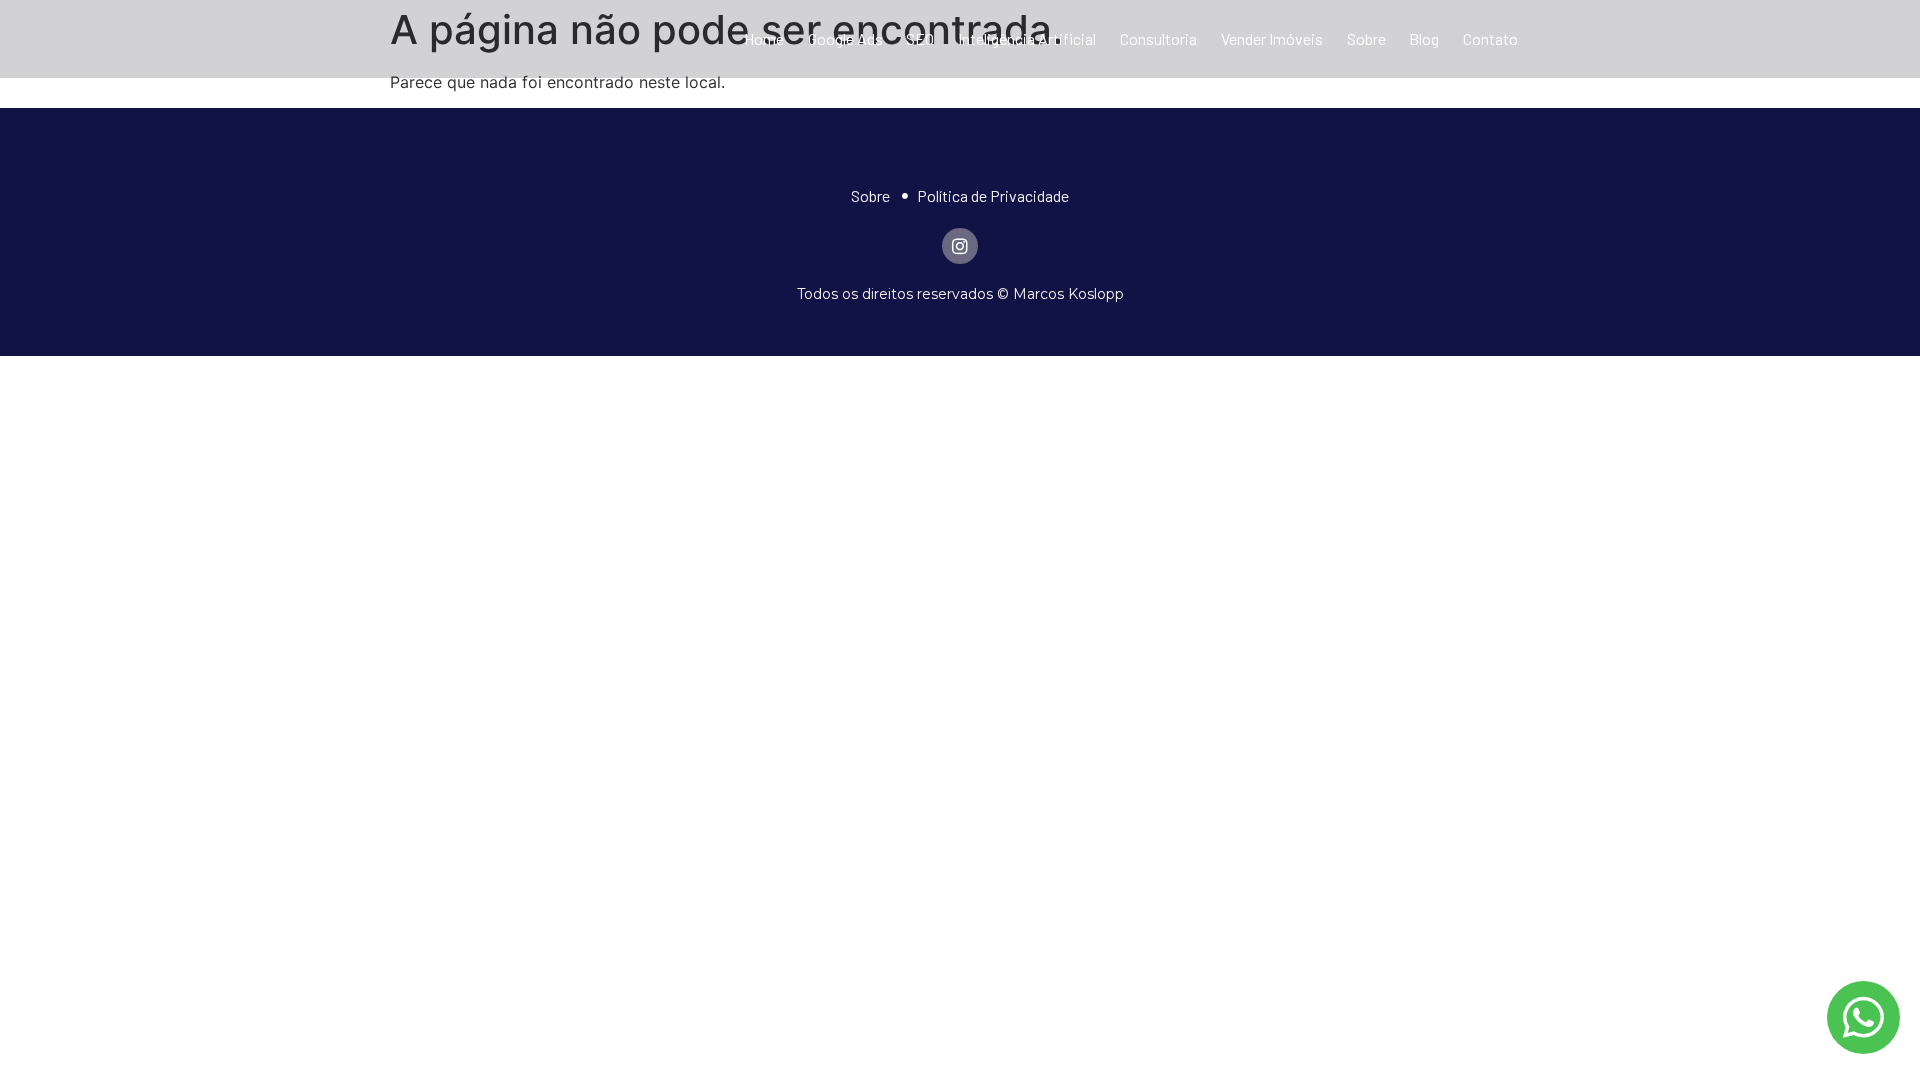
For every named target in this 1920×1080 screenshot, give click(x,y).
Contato (1490, 38)
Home (764, 38)
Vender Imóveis (1272, 38)
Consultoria (1158, 38)
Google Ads (845, 38)
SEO (920, 38)
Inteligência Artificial (1027, 38)
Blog (1424, 38)
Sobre (1366, 38)
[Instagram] (960, 246)
